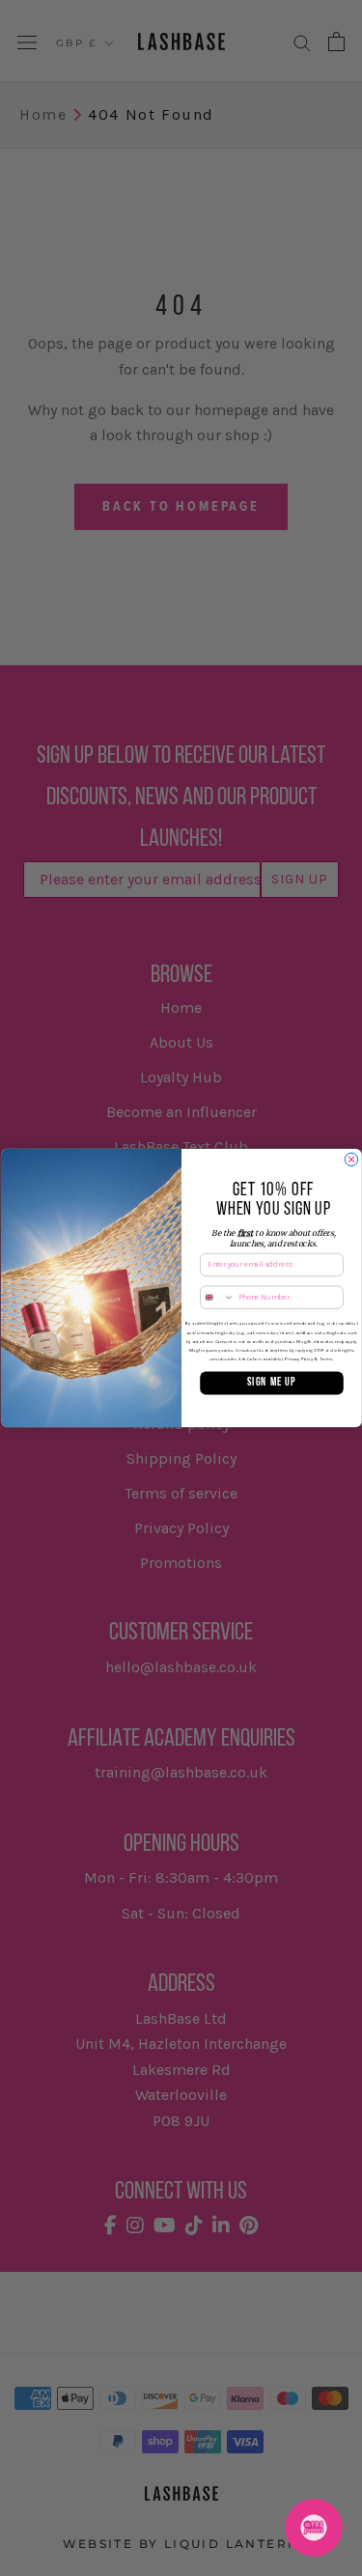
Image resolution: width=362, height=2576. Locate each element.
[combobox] (217, 1297)
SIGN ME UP (272, 1383)
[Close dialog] (351, 1159)
